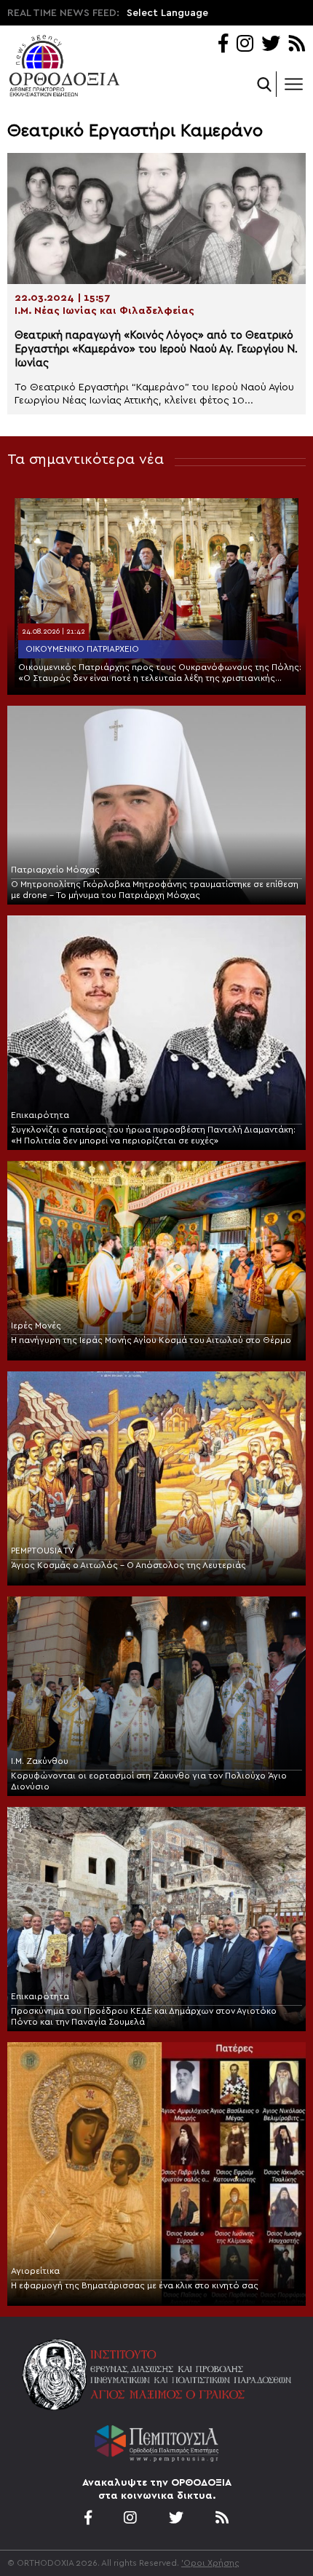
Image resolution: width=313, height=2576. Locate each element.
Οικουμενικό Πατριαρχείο (82, 649)
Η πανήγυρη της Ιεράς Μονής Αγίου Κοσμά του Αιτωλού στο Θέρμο (151, 1340)
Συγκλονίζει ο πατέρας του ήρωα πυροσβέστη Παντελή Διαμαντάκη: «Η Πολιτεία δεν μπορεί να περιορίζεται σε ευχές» (153, 1135)
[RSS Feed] (297, 45)
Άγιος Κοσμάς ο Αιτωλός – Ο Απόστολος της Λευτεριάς (128, 1565)
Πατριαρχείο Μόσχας (55, 870)
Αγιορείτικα (35, 2271)
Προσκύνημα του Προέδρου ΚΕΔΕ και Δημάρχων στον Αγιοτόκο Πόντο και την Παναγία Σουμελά (144, 2016)
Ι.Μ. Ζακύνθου (40, 1761)
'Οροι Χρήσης (210, 2563)
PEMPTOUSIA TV (43, 1551)
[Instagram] (245, 45)
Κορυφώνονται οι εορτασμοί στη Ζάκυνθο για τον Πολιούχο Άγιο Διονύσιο (149, 1781)
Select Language (167, 13)
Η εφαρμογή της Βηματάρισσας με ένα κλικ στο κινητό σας (135, 2285)
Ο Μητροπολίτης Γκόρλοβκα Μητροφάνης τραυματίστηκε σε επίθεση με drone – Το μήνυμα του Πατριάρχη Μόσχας (155, 890)
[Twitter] (271, 45)
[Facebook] (223, 45)
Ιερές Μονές (36, 1326)
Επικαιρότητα (40, 1115)
